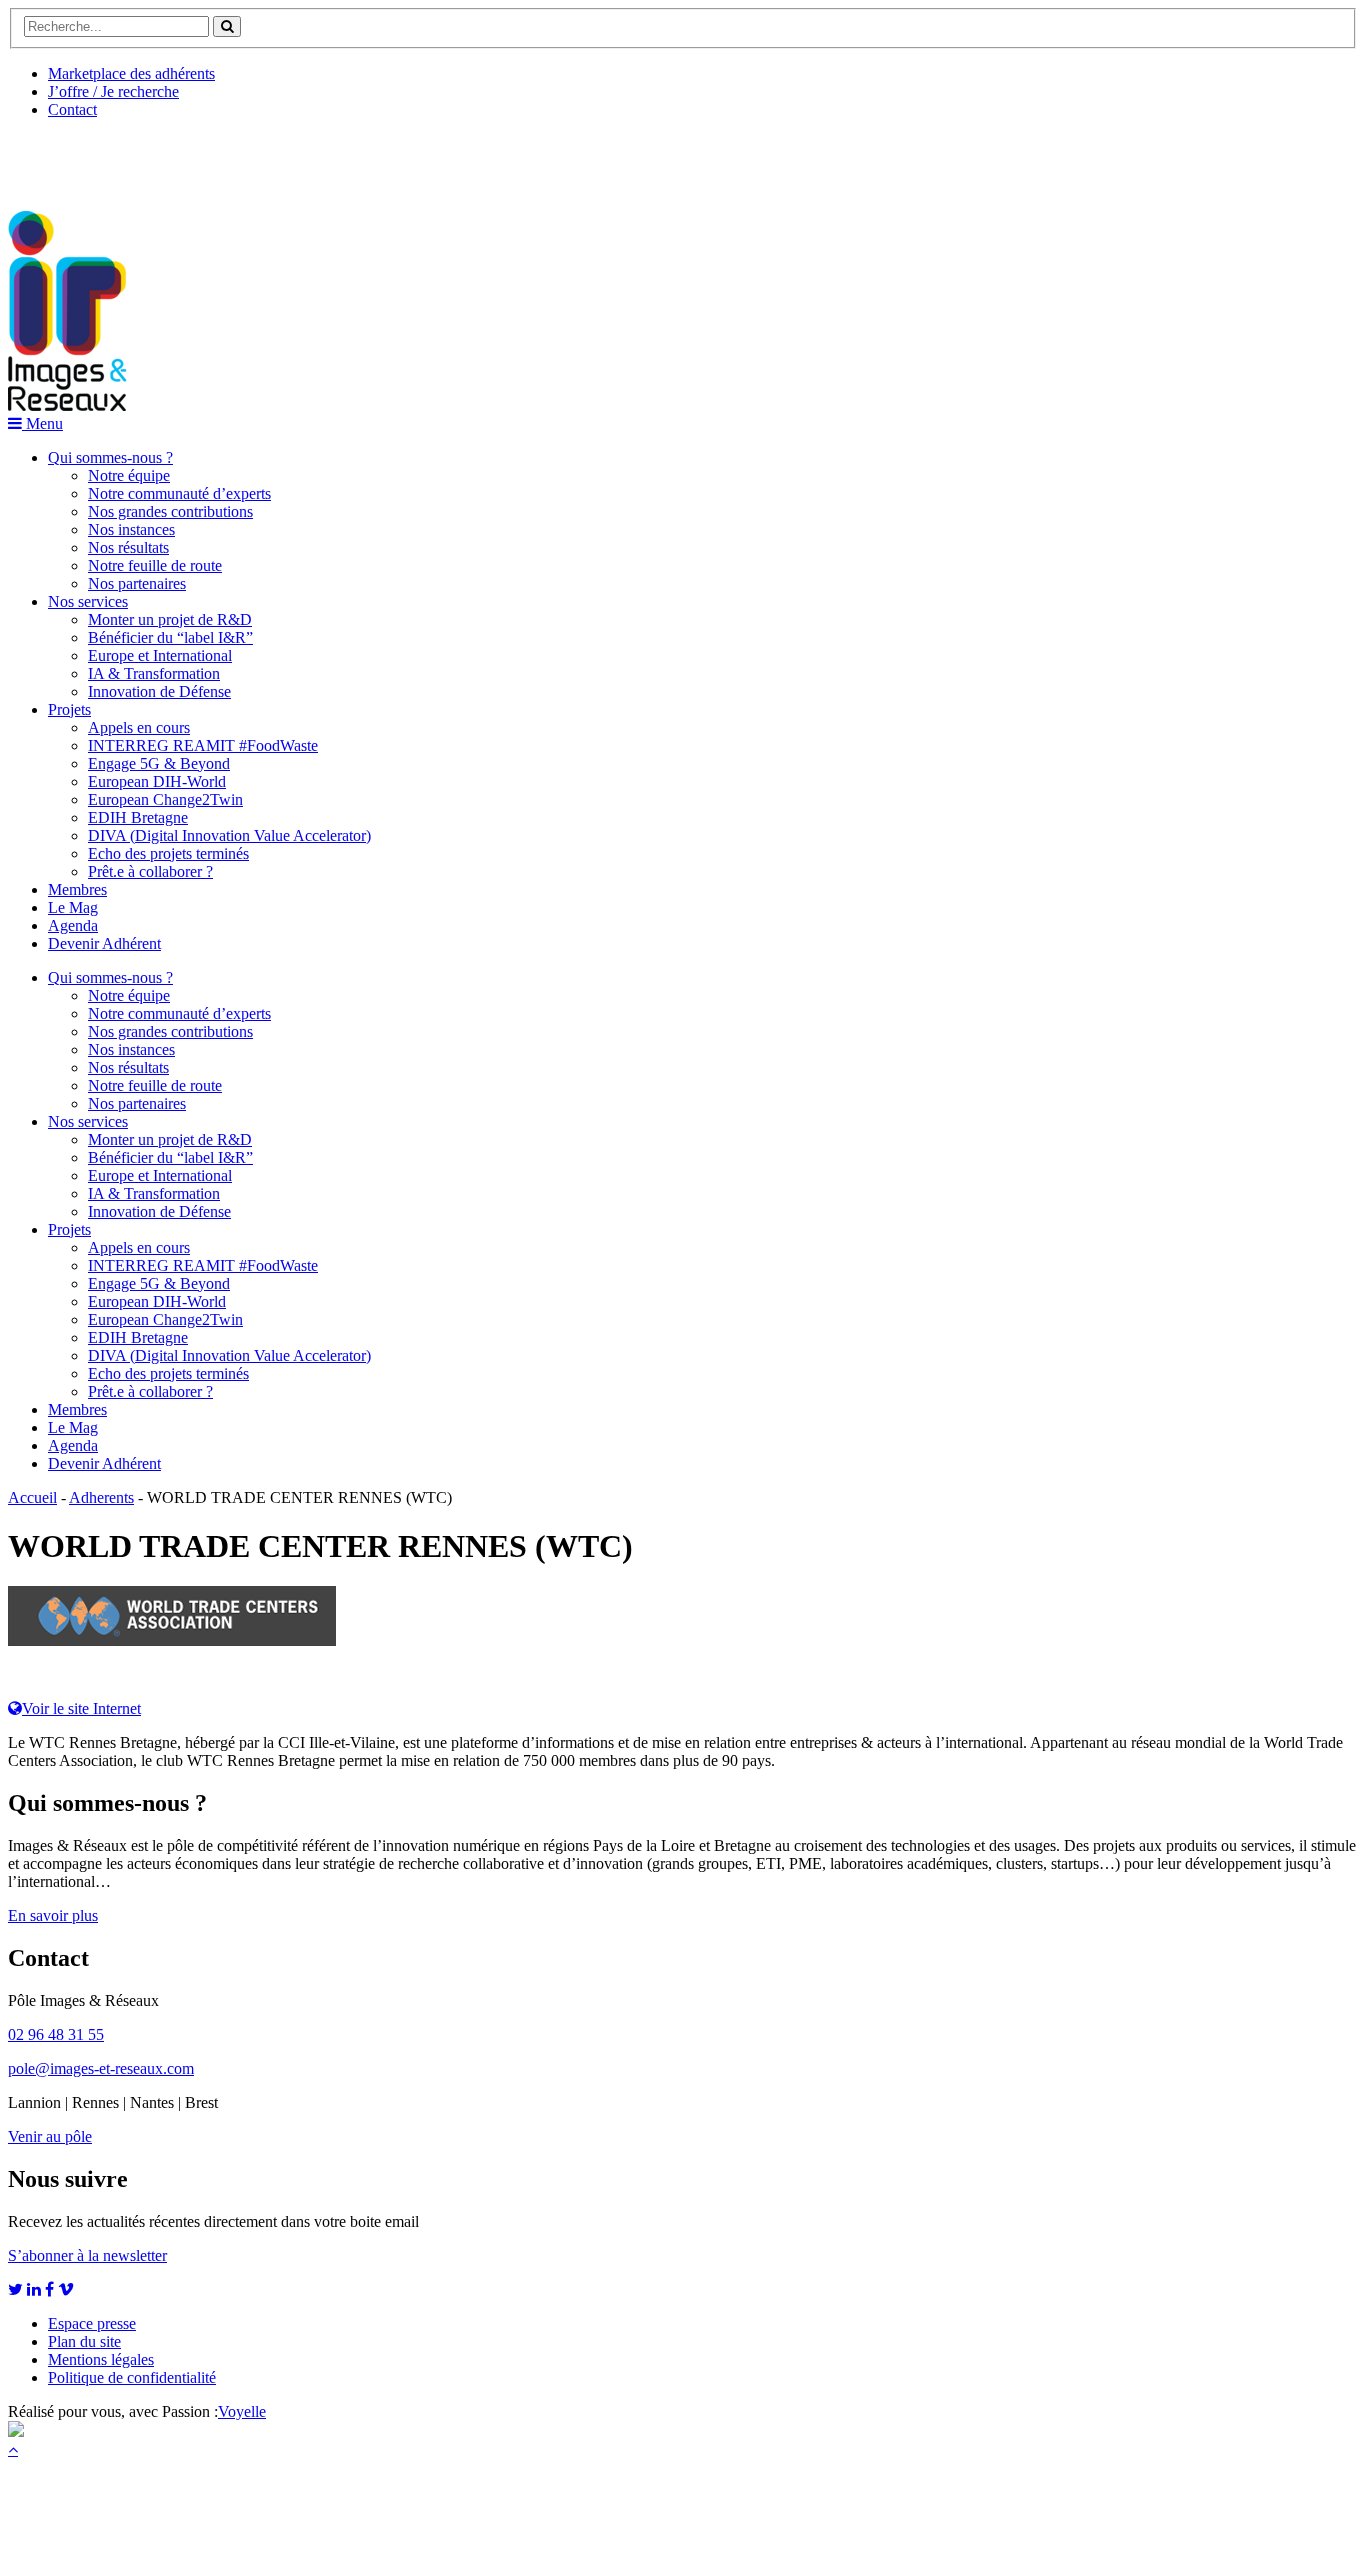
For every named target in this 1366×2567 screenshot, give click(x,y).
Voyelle (242, 2411)
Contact (72, 109)
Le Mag (73, 907)
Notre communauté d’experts (179, 493)
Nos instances (131, 529)
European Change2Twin (165, 799)
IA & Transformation (154, 673)
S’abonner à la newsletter (87, 2255)
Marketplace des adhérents (131, 73)
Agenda (73, 925)
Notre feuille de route (155, 565)
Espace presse (92, 2323)
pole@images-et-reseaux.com (101, 2068)
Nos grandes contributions (170, 511)
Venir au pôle (50, 2136)
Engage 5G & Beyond (159, 763)
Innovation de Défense (159, 691)
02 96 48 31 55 (56, 2034)
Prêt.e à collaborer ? (150, 871)
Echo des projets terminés (168, 853)
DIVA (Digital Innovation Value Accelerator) (229, 835)
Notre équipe (129, 475)
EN (83, 157)
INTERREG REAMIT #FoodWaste (203, 745)
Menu (42, 423)
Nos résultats (128, 547)
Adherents (101, 1497)
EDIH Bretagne (138, 817)
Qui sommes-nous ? (110, 457)
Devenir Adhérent (104, 943)
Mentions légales (101, 2359)
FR (156, 157)
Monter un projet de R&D (170, 619)
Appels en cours (139, 727)
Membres (77, 889)
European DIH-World (157, 781)
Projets (69, 709)
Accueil (32, 1497)
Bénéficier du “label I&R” (170, 637)
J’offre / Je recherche (113, 91)
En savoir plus (53, 1915)
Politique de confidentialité (132, 2377)
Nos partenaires (137, 583)
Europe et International (160, 655)
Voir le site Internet (81, 1708)
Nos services (88, 601)
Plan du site (84, 2341)
